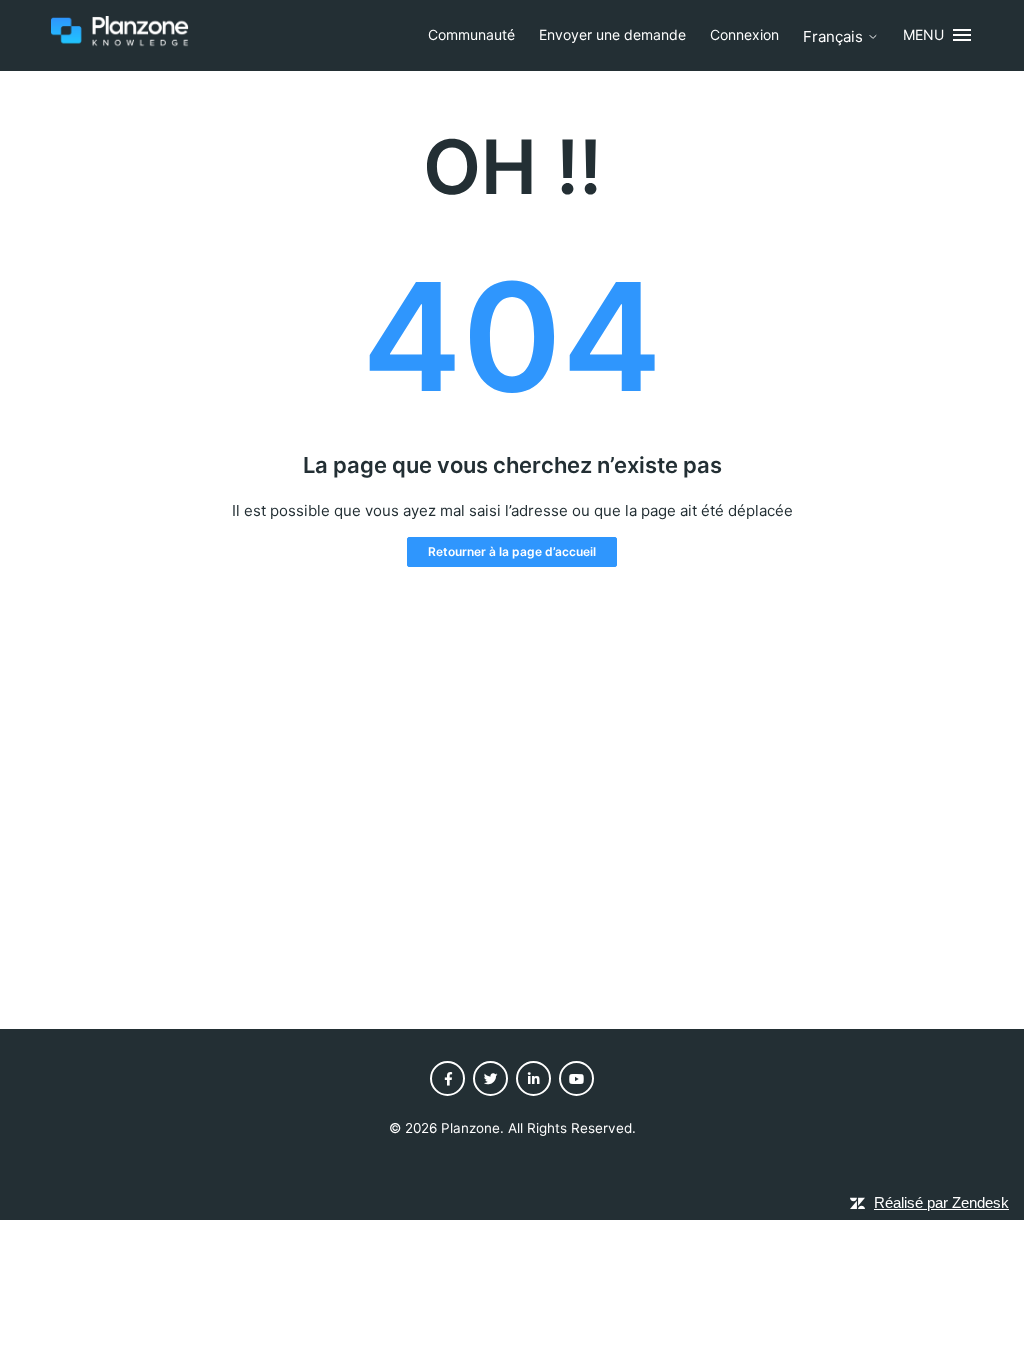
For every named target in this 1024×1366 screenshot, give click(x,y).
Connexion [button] (744, 34)
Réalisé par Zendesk (941, 1202)
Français (835, 36)
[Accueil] (120, 42)
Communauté (471, 34)
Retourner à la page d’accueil (512, 551)
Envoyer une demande (612, 34)
